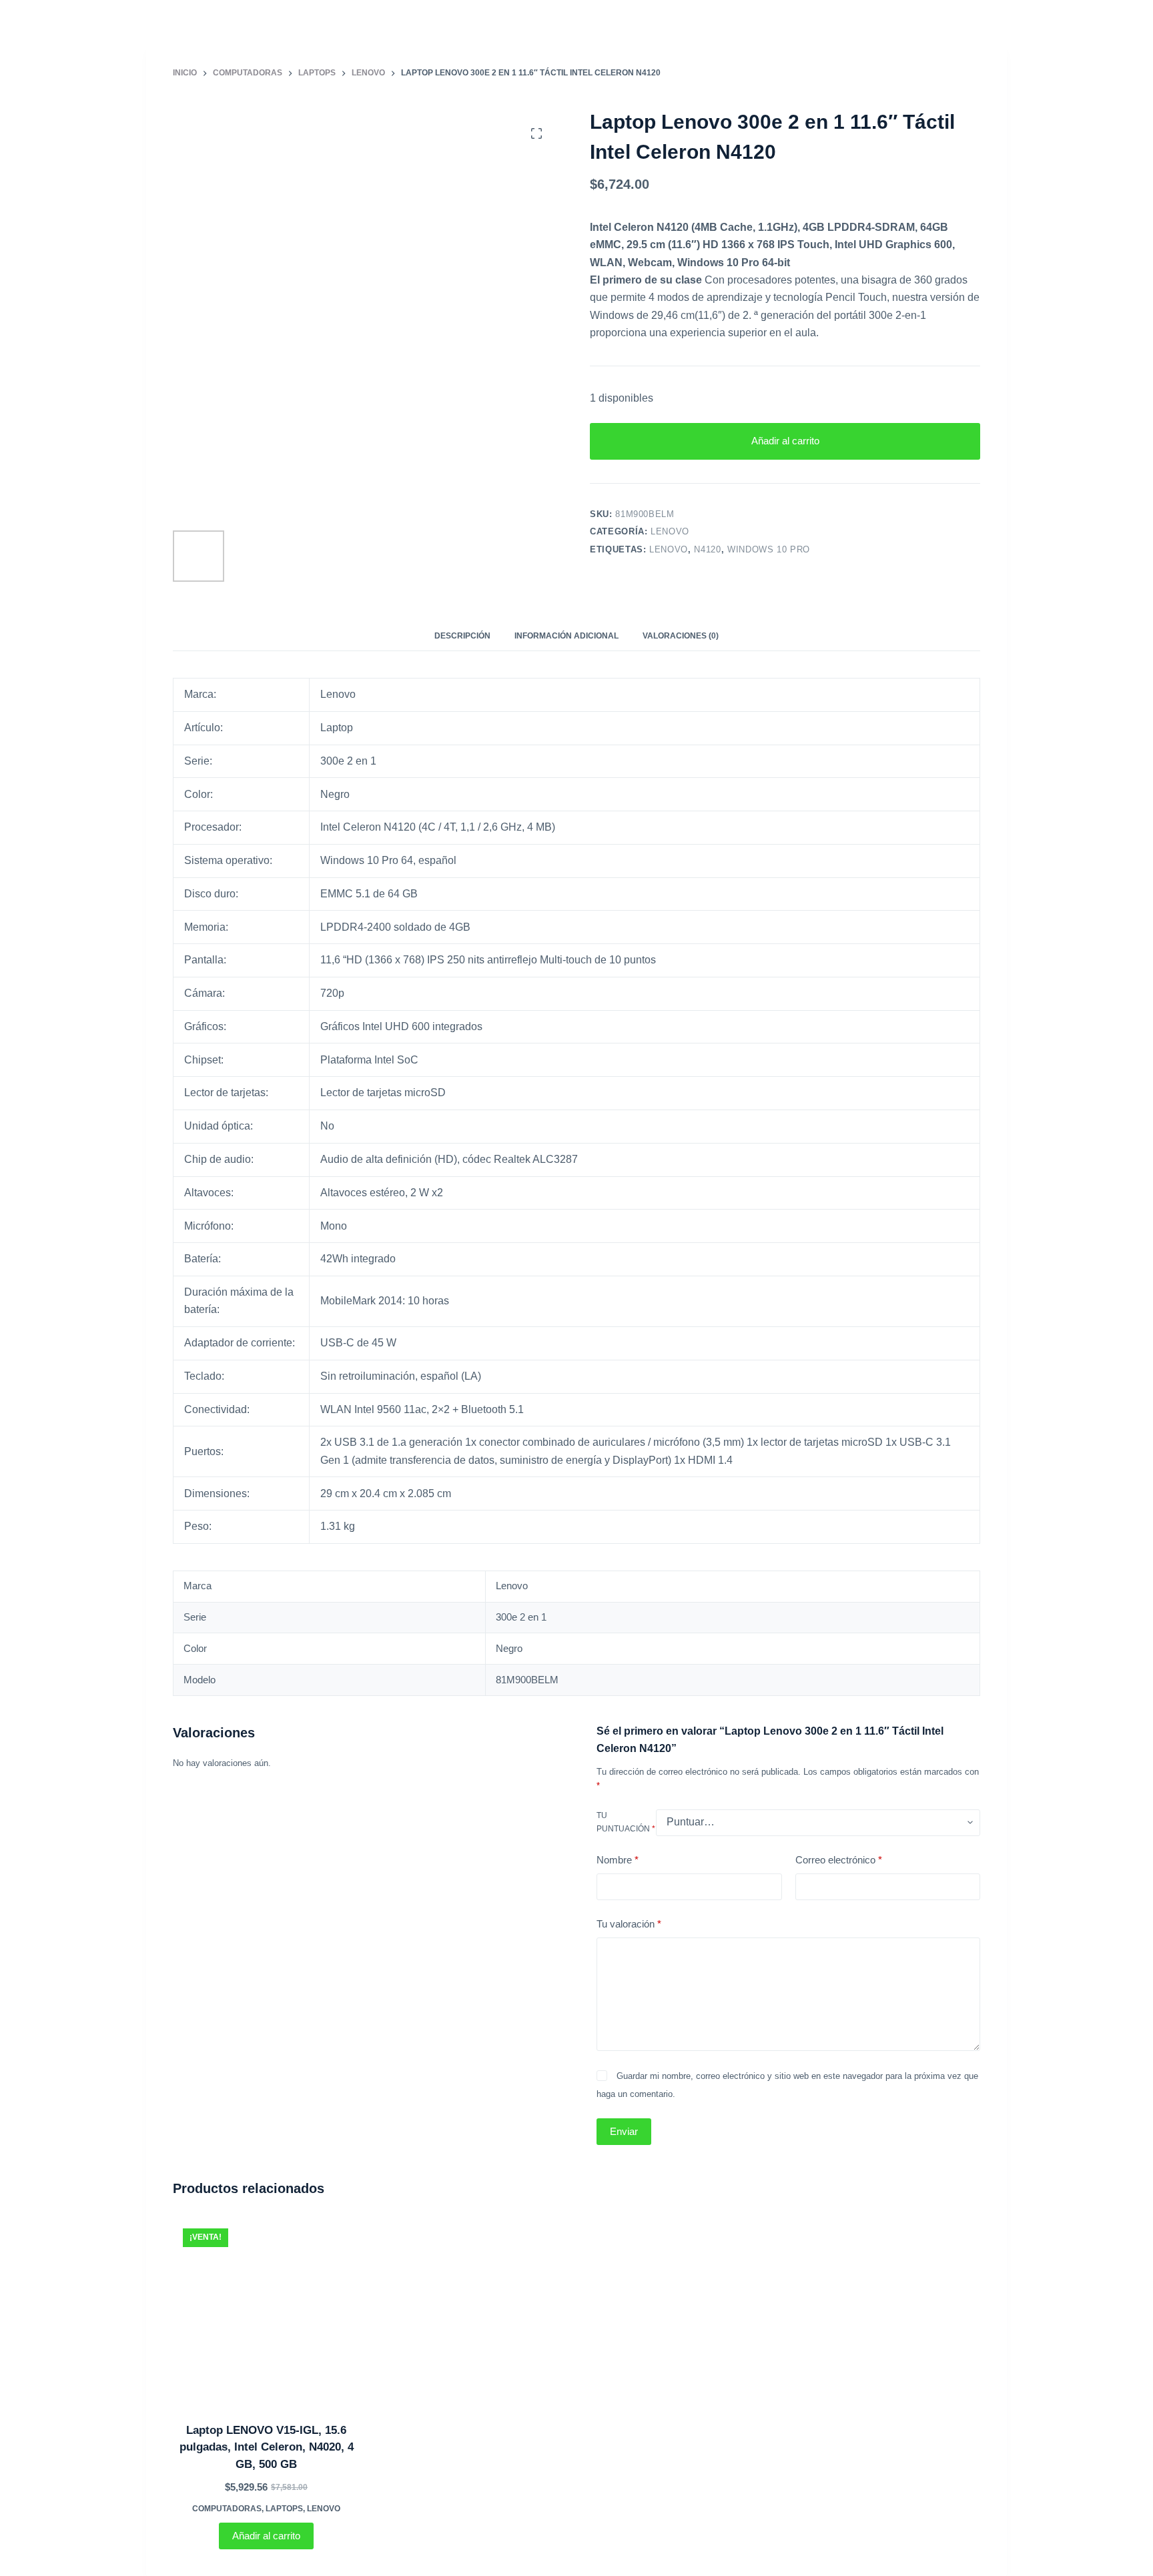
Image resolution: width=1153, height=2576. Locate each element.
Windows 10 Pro (769, 549)
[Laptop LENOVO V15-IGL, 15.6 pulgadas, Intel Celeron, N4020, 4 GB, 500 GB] (266, 2312)
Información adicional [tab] (566, 636)
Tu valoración (629, 1924)
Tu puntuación (626, 1822)
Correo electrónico (839, 1860)
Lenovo (670, 531)
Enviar (624, 2131)
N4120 (707, 549)
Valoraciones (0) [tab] (681, 636)
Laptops (284, 2509)
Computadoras (227, 2509)
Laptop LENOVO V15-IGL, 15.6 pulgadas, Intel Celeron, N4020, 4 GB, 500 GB (267, 2447)
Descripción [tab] (462, 636)
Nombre (618, 1860)
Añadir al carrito (785, 441)
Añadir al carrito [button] (266, 2536)
